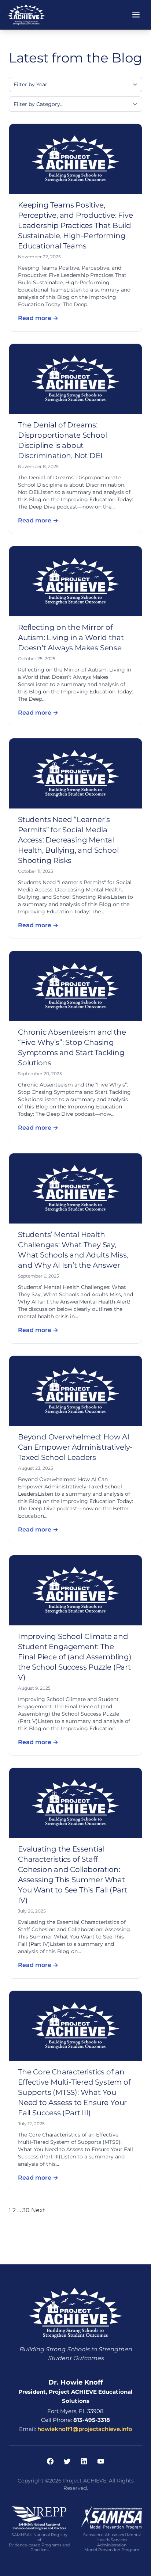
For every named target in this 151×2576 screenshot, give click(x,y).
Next (38, 2210)
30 (26, 2210)
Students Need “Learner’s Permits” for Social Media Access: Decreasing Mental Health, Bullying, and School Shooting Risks (68, 840)
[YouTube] (101, 2461)
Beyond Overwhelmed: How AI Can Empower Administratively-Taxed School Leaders (75, 1447)
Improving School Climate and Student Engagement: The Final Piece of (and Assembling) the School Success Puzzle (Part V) (75, 1657)
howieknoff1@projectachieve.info (85, 2429)
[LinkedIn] (84, 2461)
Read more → (38, 318)
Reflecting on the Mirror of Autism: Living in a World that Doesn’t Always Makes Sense (71, 638)
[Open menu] (136, 15)
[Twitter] (67, 2461)
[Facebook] (50, 2461)
